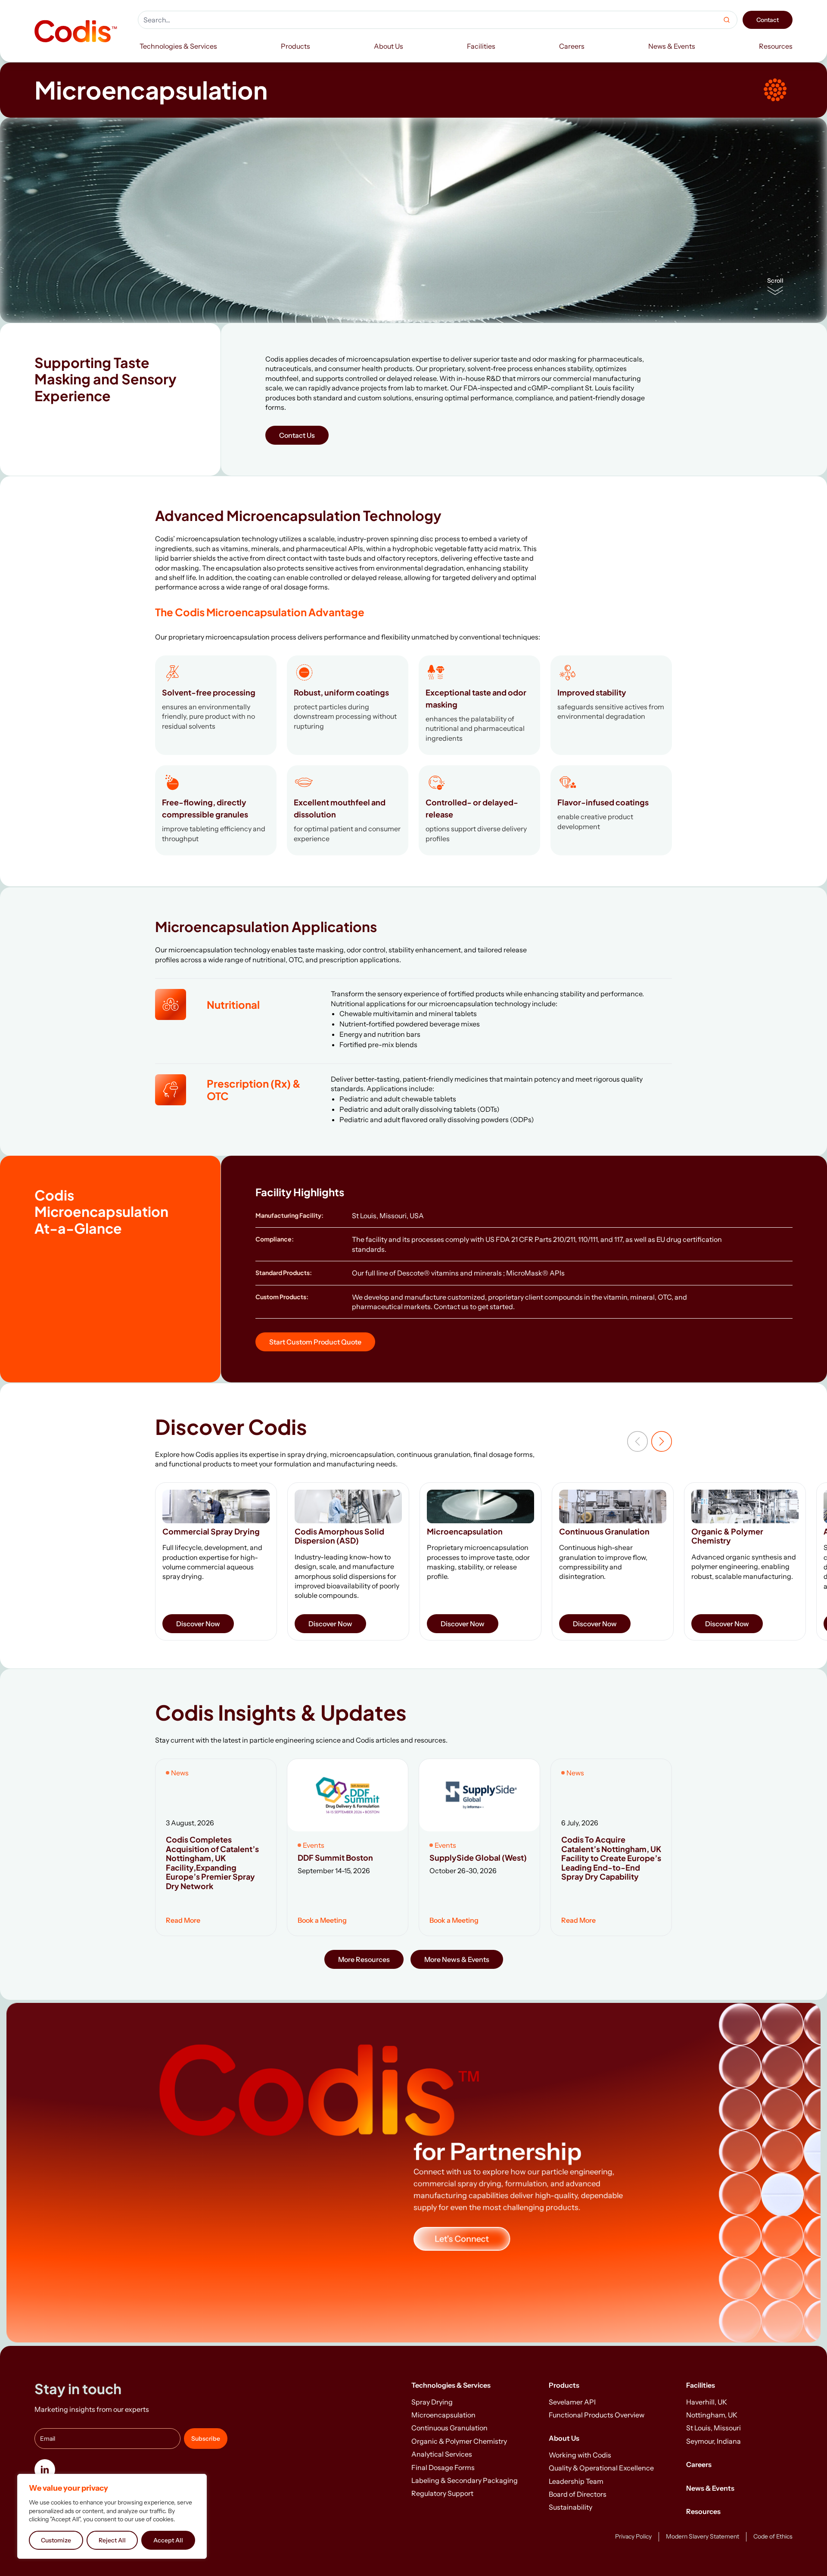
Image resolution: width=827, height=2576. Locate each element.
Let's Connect (462, 2239)
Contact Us (297, 435)
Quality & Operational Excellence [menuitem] (601, 2468)
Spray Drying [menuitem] (432, 2402)
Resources (703, 2511)
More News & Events (457, 1959)
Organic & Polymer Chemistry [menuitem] (459, 2441)
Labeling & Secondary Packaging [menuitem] (465, 2480)
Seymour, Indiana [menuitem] (714, 2441)
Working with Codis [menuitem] (580, 2455)
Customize (56, 2540)
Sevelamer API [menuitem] (572, 2402)
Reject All (112, 2540)
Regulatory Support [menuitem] (442, 2493)
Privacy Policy (633, 2536)
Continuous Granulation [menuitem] (449, 2428)
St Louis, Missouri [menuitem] (714, 2428)
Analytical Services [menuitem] (442, 2454)
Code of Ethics (773, 2536)
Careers (699, 2464)
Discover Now (198, 1624)
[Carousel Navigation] (650, 1441)
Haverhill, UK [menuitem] (707, 2402)
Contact (768, 20)
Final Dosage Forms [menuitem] (443, 2467)
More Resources (364, 1959)
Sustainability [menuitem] (571, 2507)
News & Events (710, 2488)
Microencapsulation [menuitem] (443, 2415)
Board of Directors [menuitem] (578, 2494)
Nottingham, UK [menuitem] (712, 2415)
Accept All (168, 2540)
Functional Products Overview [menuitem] (597, 2415)
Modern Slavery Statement (703, 2536)
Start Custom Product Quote (315, 1342)
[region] (112, 2516)
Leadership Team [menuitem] (576, 2481)
